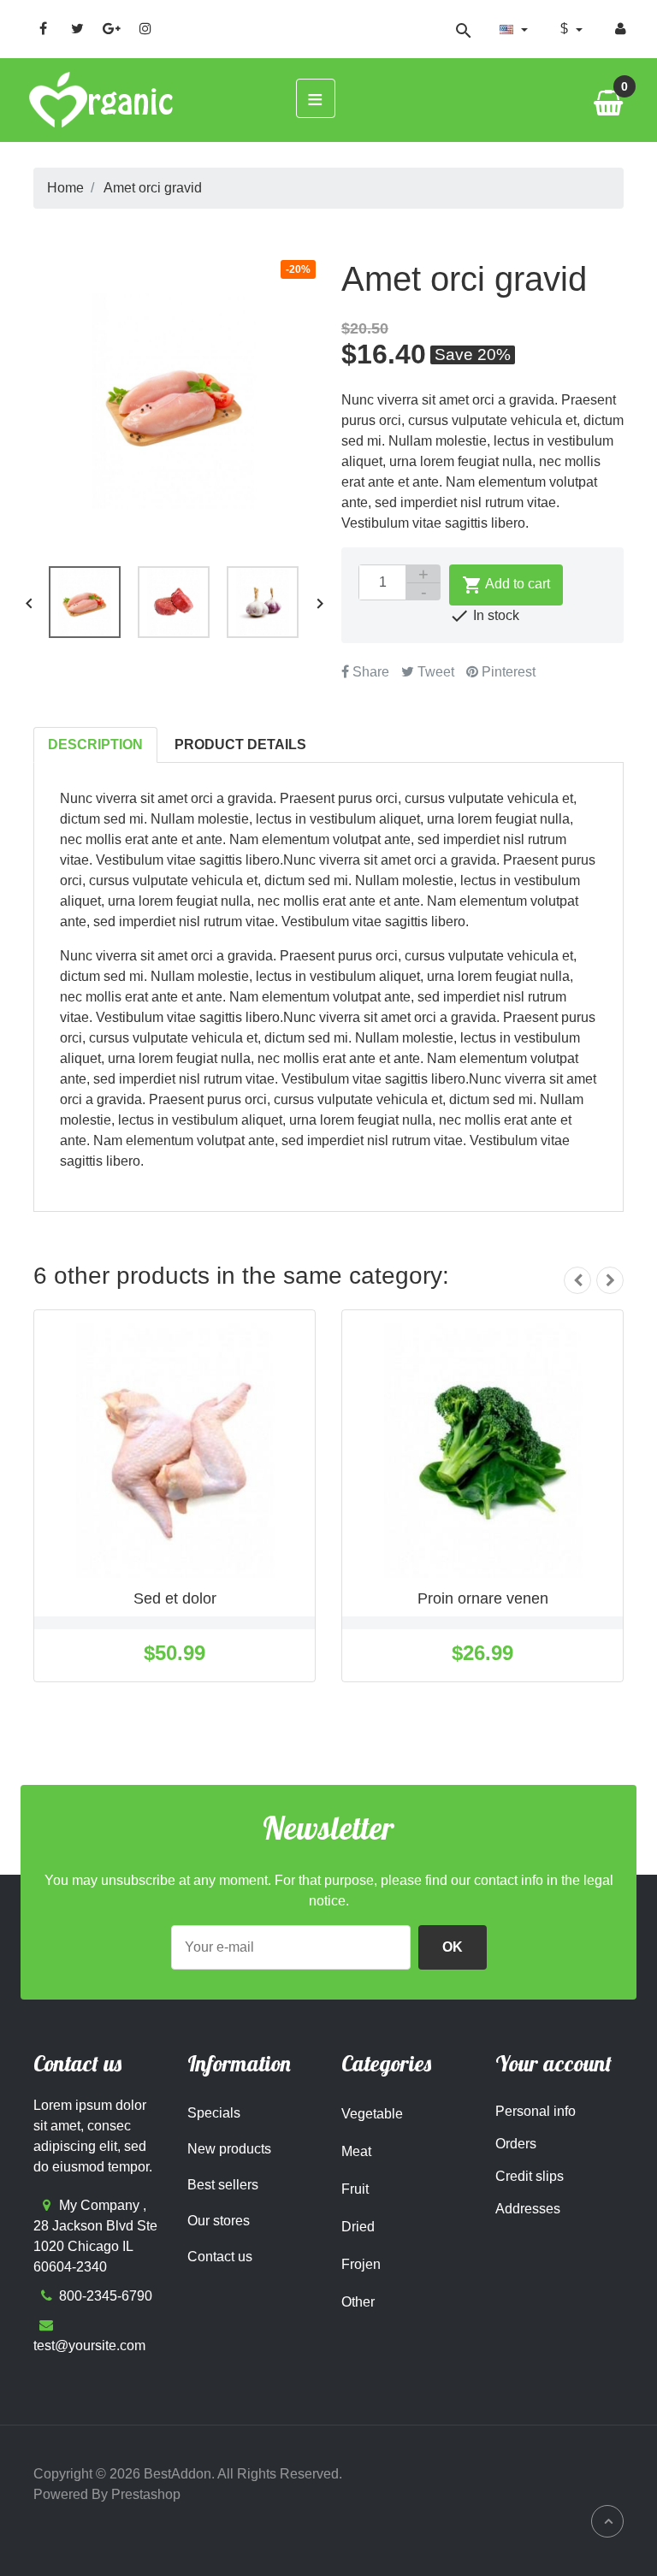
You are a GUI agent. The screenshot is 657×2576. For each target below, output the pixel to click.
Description (95, 744)
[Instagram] (145, 28)
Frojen (361, 2264)
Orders (516, 2144)
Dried (358, 2227)
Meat (356, 2151)
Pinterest (507, 672)
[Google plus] (111, 28)
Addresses (528, 2209)
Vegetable (372, 2114)
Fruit (355, 2189)
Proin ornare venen (483, 1598)
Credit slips (530, 2176)
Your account (553, 2063)
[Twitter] (77, 28)
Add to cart (506, 585)
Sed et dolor (175, 1598)
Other (358, 2302)
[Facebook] (43, 28)
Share (369, 672)
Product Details (240, 744)
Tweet (434, 672)
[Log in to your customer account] (621, 29)
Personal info (536, 2111)
